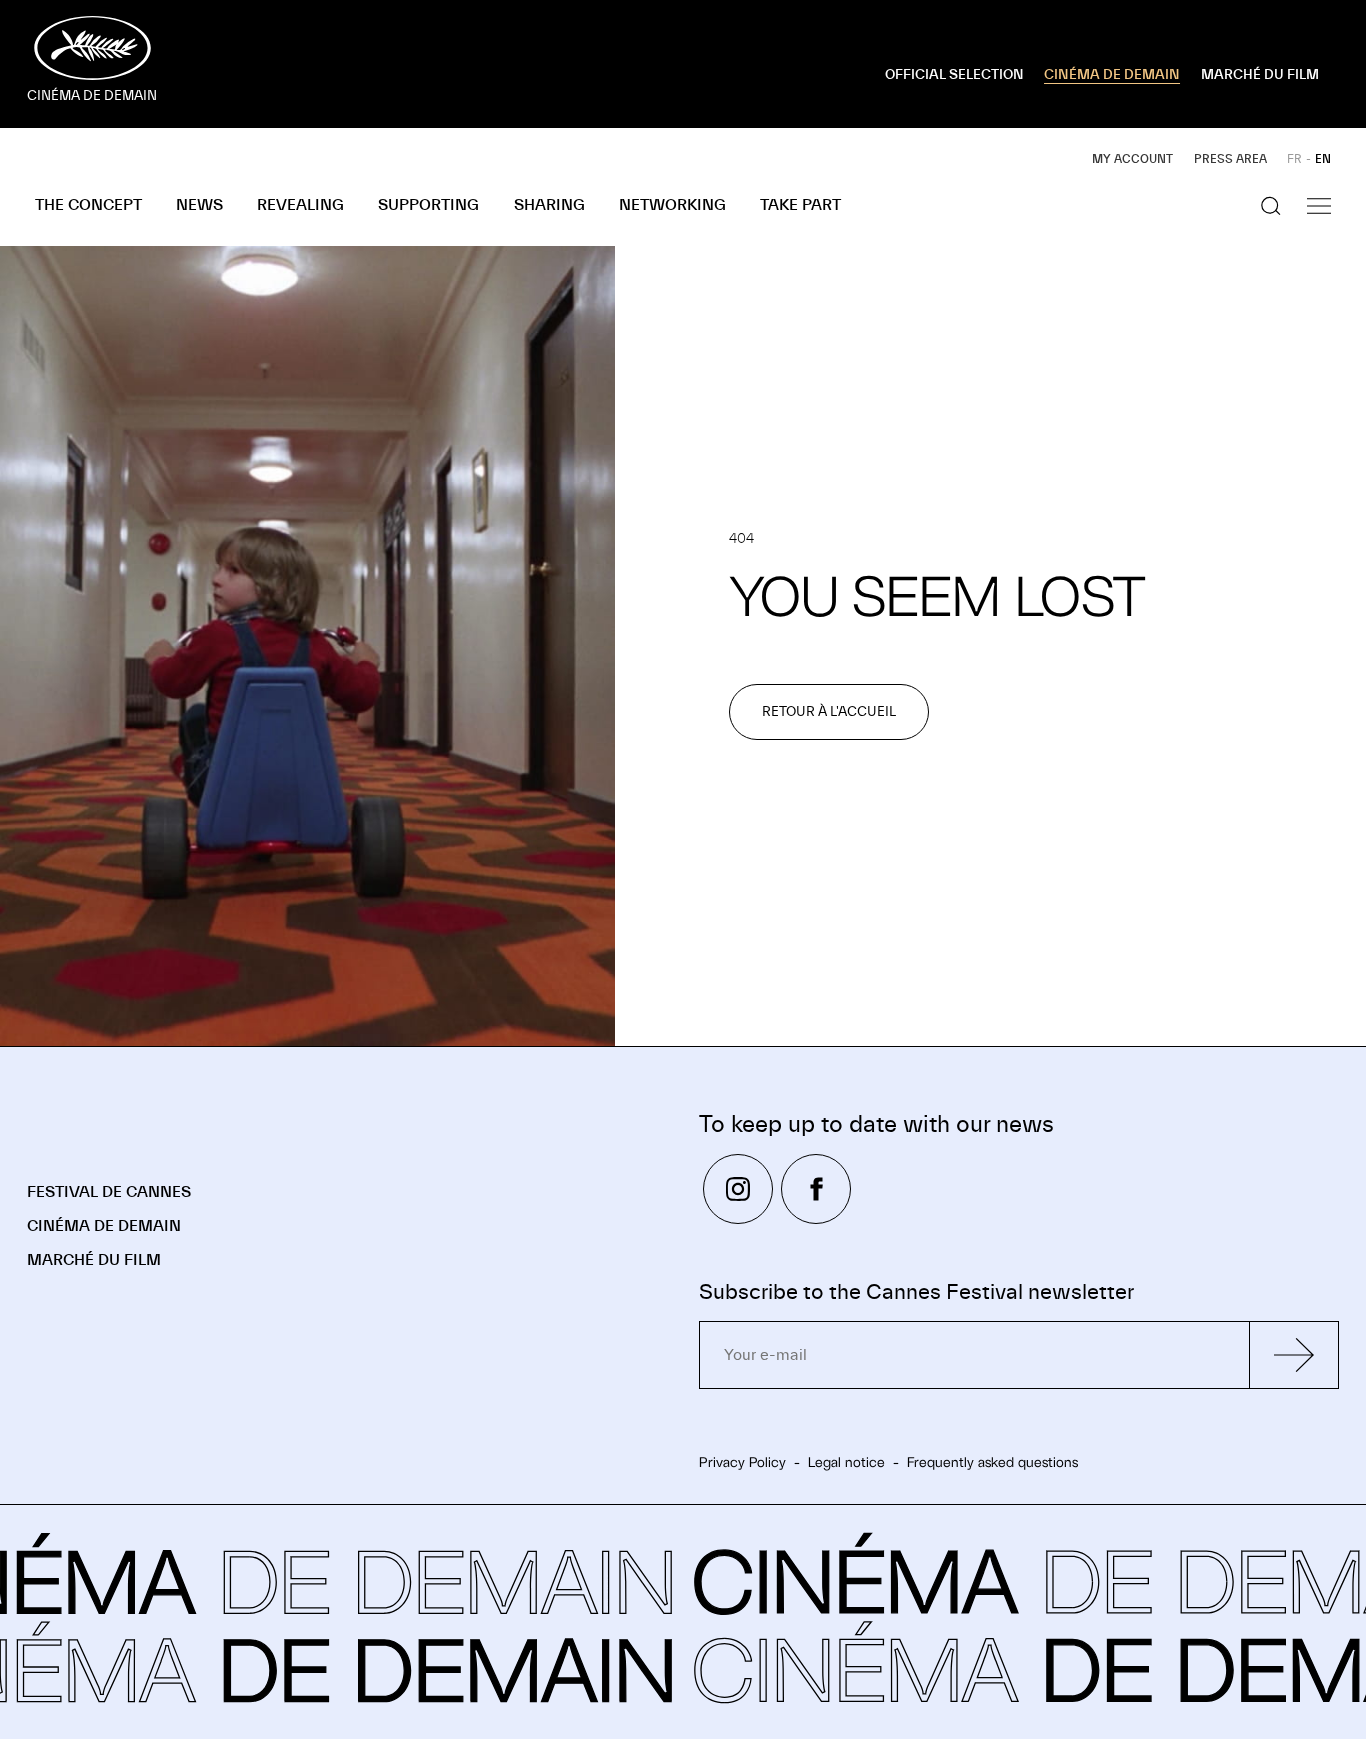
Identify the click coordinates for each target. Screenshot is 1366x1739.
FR (1294, 159)
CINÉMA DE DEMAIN (1112, 75)
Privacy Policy (742, 1462)
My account (1132, 159)
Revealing (300, 205)
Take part (800, 205)
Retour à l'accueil (829, 712)
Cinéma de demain (104, 1226)
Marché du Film (94, 1260)
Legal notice (846, 1462)
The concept (88, 205)
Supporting (428, 205)
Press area (1230, 159)
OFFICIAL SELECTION (954, 75)
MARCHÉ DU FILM (1260, 75)
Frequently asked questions (992, 1462)
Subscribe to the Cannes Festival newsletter (916, 1292)
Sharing (549, 205)
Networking (672, 205)
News (199, 205)
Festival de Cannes (109, 1192)
